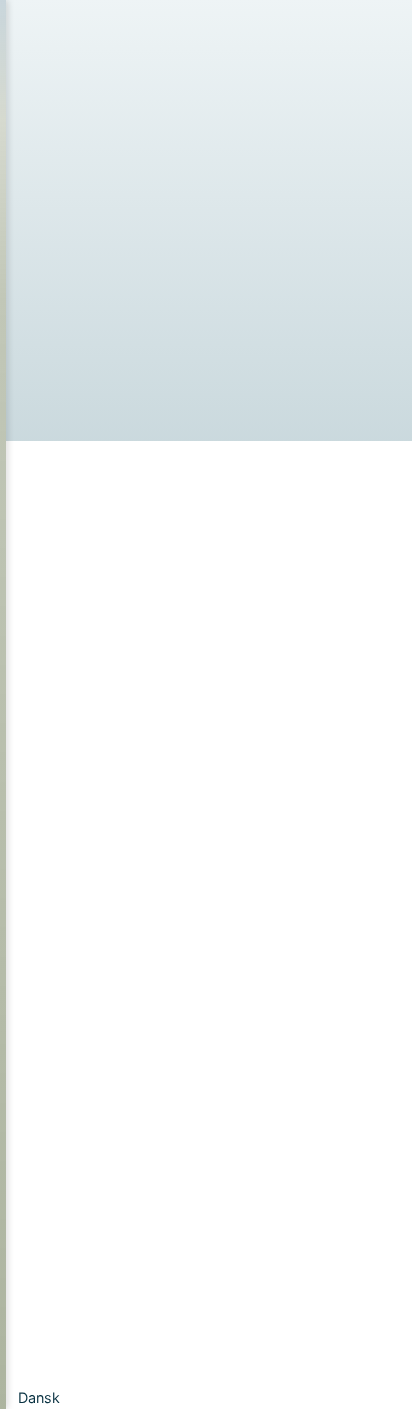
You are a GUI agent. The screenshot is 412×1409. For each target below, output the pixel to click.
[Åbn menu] (41, 225)
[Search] (347, 732)
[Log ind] (279, 226)
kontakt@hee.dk (137, 1026)
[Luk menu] (97, 94)
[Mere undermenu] (164, 320)
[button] (206, 1397)
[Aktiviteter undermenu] (198, 192)
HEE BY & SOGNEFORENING (283, 30)
